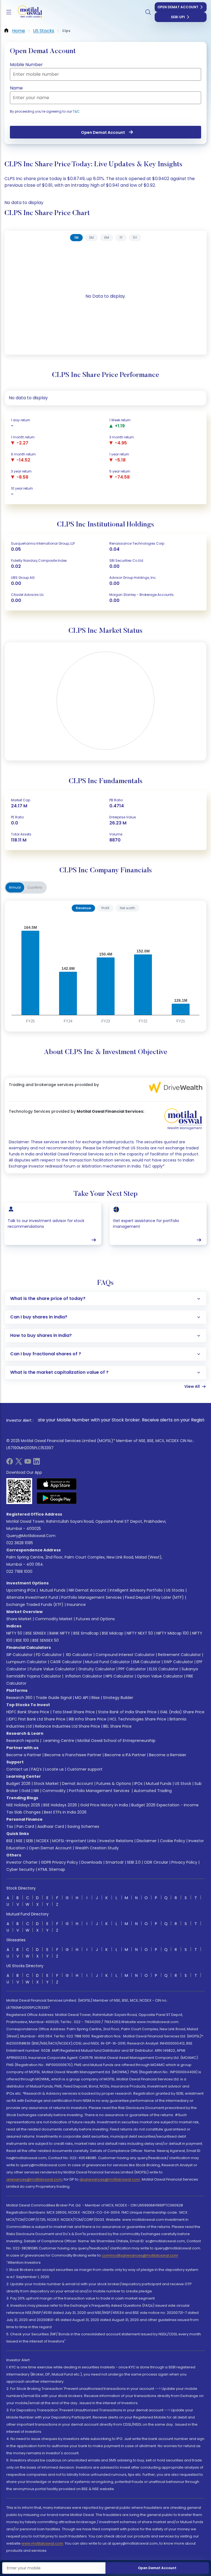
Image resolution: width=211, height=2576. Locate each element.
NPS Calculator (120, 1676)
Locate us (54, 1769)
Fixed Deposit (138, 1597)
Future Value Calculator (52, 1669)
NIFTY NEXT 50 (140, 1633)
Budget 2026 (18, 1784)
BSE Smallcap (86, 1633)
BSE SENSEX (36, 1633)
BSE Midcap (113, 1633)
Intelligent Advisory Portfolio (136, 1590)
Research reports (23, 1741)
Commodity (54, 1791)
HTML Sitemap (52, 1869)
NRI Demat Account (88, 1590)
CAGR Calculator (66, 1662)
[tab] (76, 238)
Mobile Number (26, 65)
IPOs (138, 1784)
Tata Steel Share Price (74, 1712)
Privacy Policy (184, 1862)
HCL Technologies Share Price (138, 1719)
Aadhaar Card (51, 1826)
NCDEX (43, 1841)
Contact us (17, 1769)
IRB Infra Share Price (88, 1719)
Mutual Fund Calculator (108, 1662)
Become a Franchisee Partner (73, 1755)
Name (16, 88)
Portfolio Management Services (91, 1597)
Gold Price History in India (104, 1805)
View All (192, 1386)
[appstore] (57, 1484)
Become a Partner (24, 1755)
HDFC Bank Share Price (28, 1712)
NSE (19, 1841)
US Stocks (175, 1590)
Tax (10, 1826)
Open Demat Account (178, 7)
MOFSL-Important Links (74, 1841)
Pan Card (25, 1826)
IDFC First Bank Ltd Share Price (37, 1719)
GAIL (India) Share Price (182, 1712)
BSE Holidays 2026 (60, 1805)
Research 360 (19, 1698)
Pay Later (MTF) (169, 1597)
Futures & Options (114, 1784)
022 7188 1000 (19, 1571)
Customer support (85, 1769)
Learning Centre (58, 1741)
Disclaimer (147, 1841)
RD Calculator (79, 1655)
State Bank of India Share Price (127, 1712)
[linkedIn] (37, 1463)
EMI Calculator (147, 1662)
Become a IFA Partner (125, 1755)
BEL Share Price (117, 1726)
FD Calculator (49, 1655)
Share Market (19, 1619)
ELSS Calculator (164, 1669)
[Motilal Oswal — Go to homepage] (27, 12)
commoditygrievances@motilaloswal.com (140, 2255)
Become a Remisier (168, 1755)
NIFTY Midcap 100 (173, 1633)
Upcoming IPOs (21, 1590)
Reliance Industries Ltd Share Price (67, 1726)
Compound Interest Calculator (125, 1655)
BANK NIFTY (60, 1633)
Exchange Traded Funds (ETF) (35, 1605)
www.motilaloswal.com (42, 2543)
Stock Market (46, 1784)
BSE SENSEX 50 (46, 1640)
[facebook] (10, 1463)
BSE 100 (22, 1640)
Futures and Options (95, 1619)
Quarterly (35, 887)
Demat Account (78, 1784)
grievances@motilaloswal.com (34, 2179)
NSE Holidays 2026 (23, 1805)
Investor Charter (22, 1862)
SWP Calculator (178, 1662)
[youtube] (28, 1463)
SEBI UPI (178, 17)
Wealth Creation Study (97, 1848)
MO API (82, 1698)
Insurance (76, 1605)
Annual (15, 887)
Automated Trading (153, 1791)
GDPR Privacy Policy (59, 1862)
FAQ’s (37, 1769)
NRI (36, 1791)
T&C (76, 111)
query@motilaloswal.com (31, 1536)
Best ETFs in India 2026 (65, 1812)
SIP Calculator (20, 1655)
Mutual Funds (53, 1590)
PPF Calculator (132, 1669)
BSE (9, 1841)
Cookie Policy (173, 1841)
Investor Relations (116, 1841)
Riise (96, 1698)
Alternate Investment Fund (32, 1597)
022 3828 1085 (20, 1543)
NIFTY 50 (14, 1633)
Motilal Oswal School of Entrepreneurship (116, 1741)
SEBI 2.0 (134, 1862)
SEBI (29, 1841)
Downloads (92, 1862)
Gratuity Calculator (97, 1669)
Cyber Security (20, 1869)
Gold (26, 1791)
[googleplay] (57, 1498)
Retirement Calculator (179, 1655)
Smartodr (115, 1862)
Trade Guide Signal (54, 1698)
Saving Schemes (83, 1826)
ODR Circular (156, 1862)
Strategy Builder (118, 1698)
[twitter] (19, 1463)
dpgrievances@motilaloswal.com (110, 2179)
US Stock (183, 1784)
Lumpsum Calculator (27, 1662)
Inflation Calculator (83, 1676)
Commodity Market (54, 1619)
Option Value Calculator (160, 1676)
